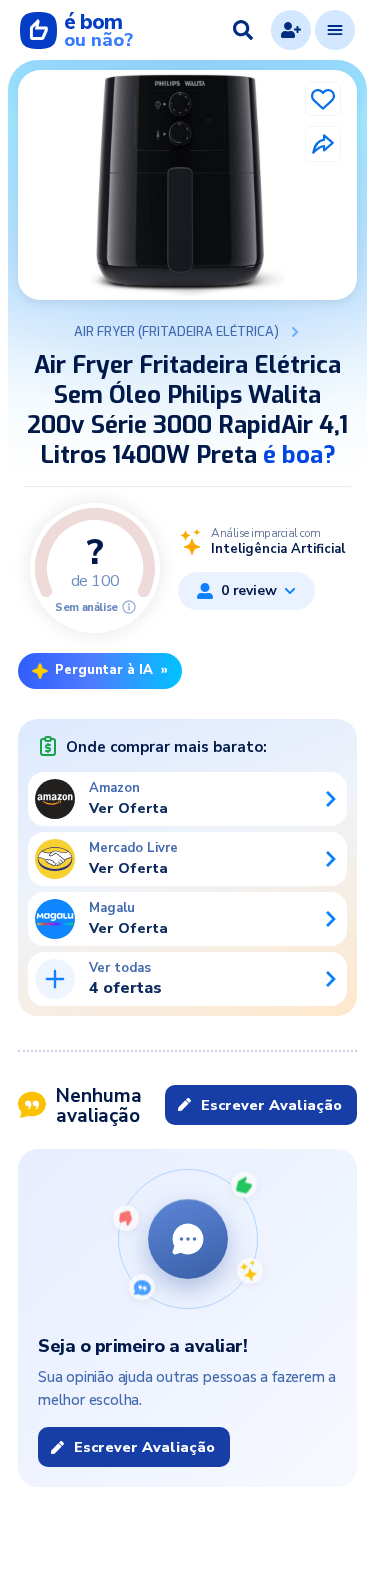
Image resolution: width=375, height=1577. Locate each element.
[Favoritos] (323, 99)
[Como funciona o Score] (129, 607)
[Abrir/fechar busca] (243, 30)
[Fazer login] (291, 30)
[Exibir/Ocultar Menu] (335, 30)
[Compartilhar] (323, 144)
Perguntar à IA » (111, 670)
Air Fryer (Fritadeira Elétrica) (176, 332)
